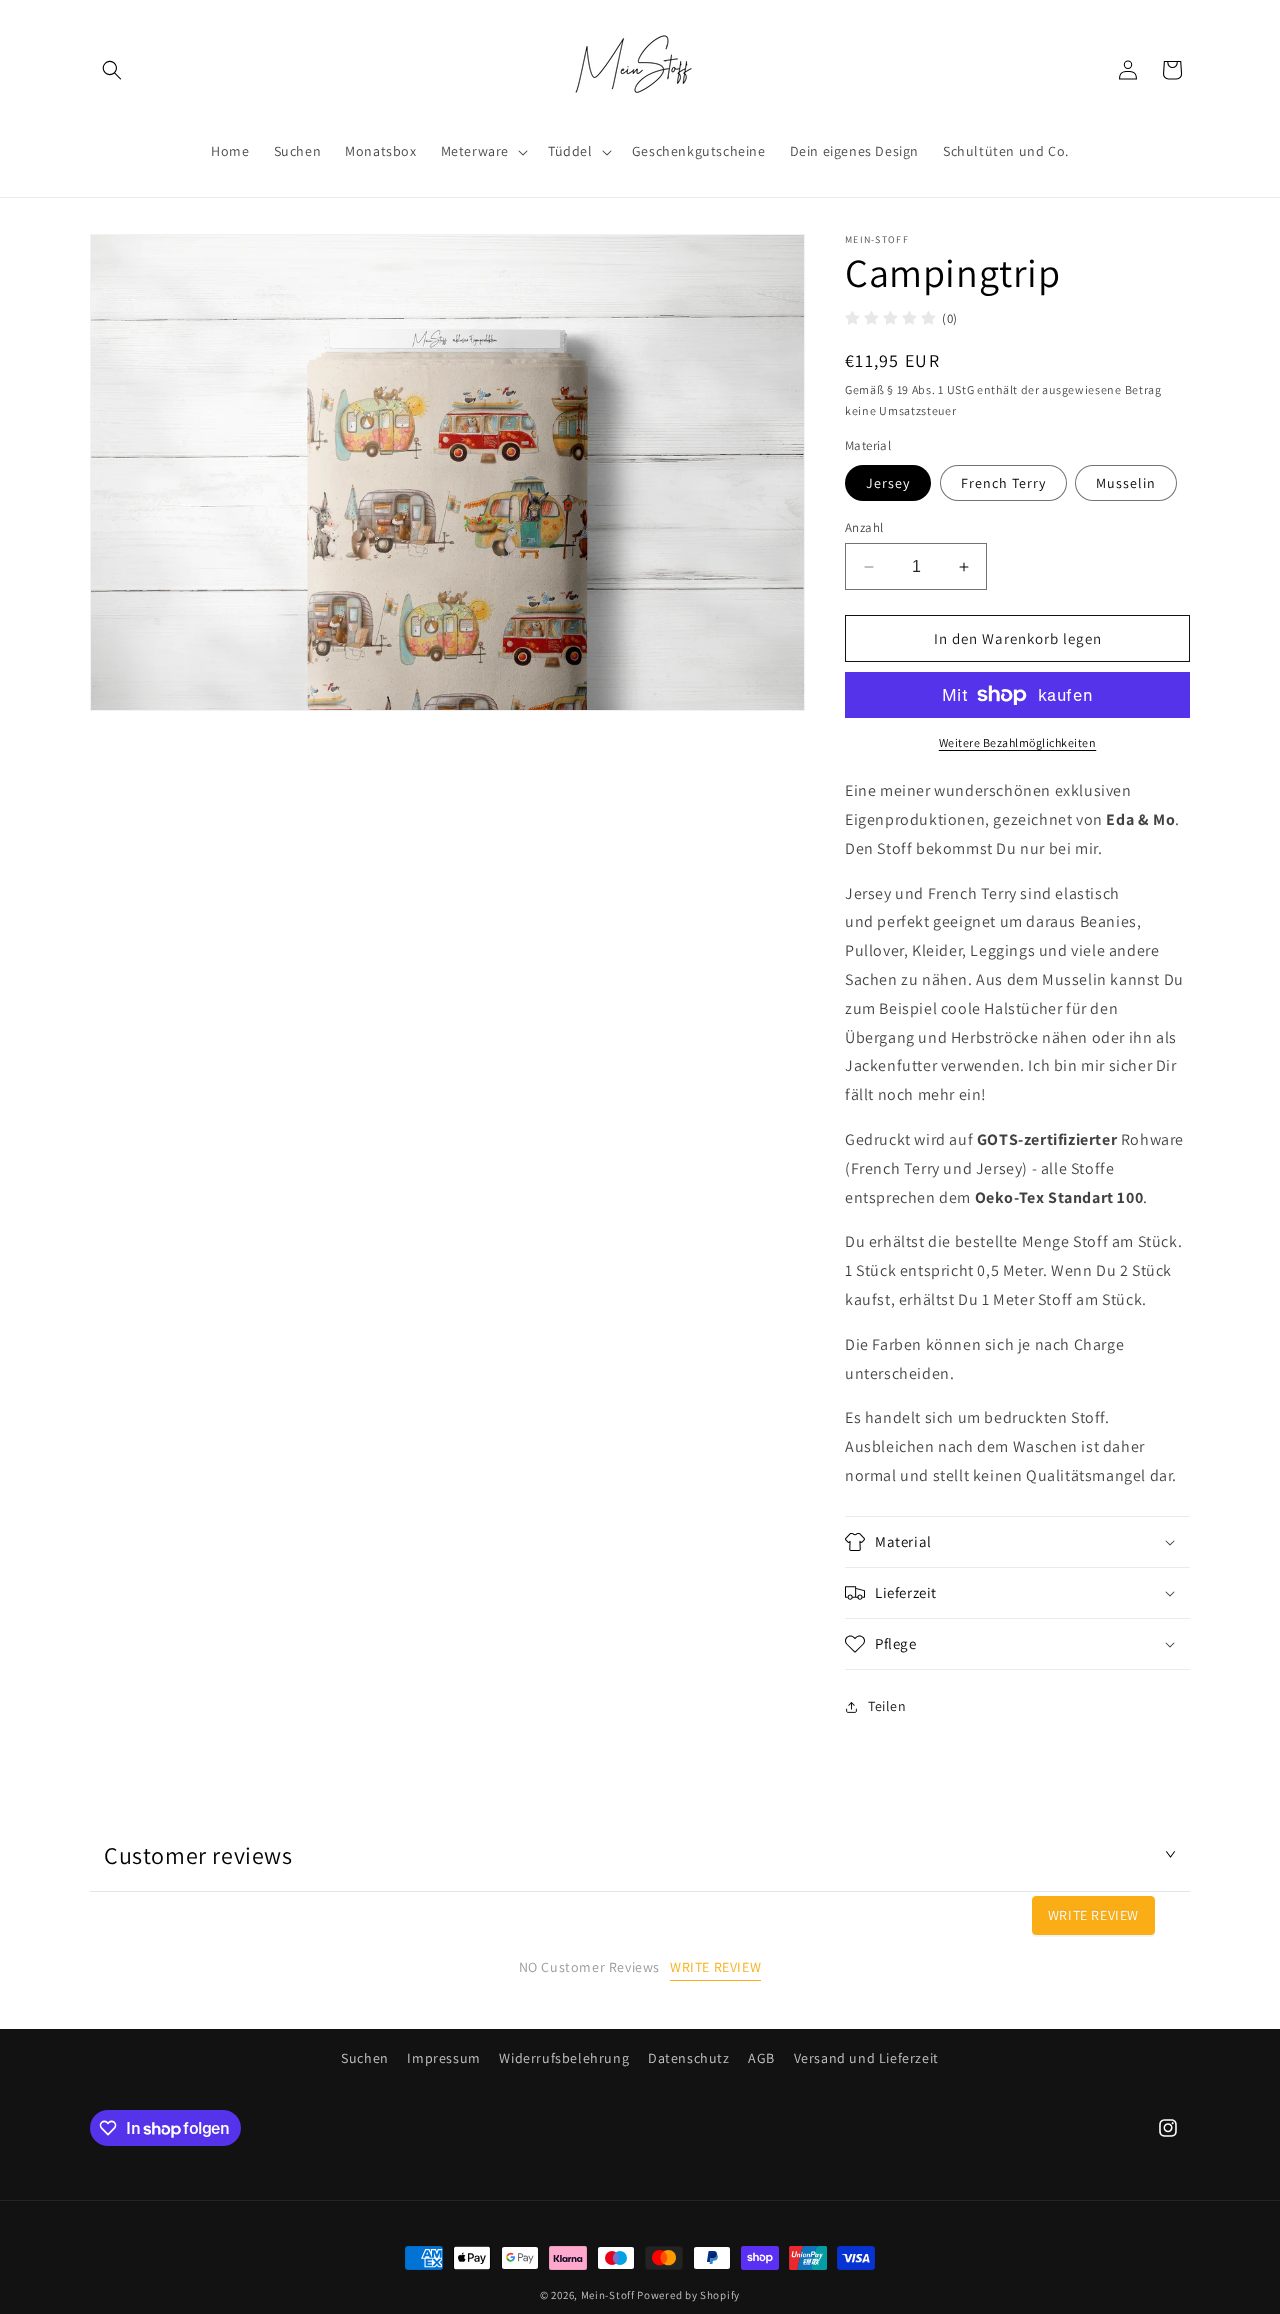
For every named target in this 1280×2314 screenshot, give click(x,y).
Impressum (443, 2058)
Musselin (1126, 483)
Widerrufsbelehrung (564, 2058)
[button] (112, 70)
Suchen (365, 2058)
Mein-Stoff (608, 2295)
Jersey (888, 483)
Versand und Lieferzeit (866, 2058)
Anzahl (864, 527)
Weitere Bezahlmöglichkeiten (1018, 742)
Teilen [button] (887, 1706)
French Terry (1003, 483)
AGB (761, 2058)
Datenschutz (689, 2058)
